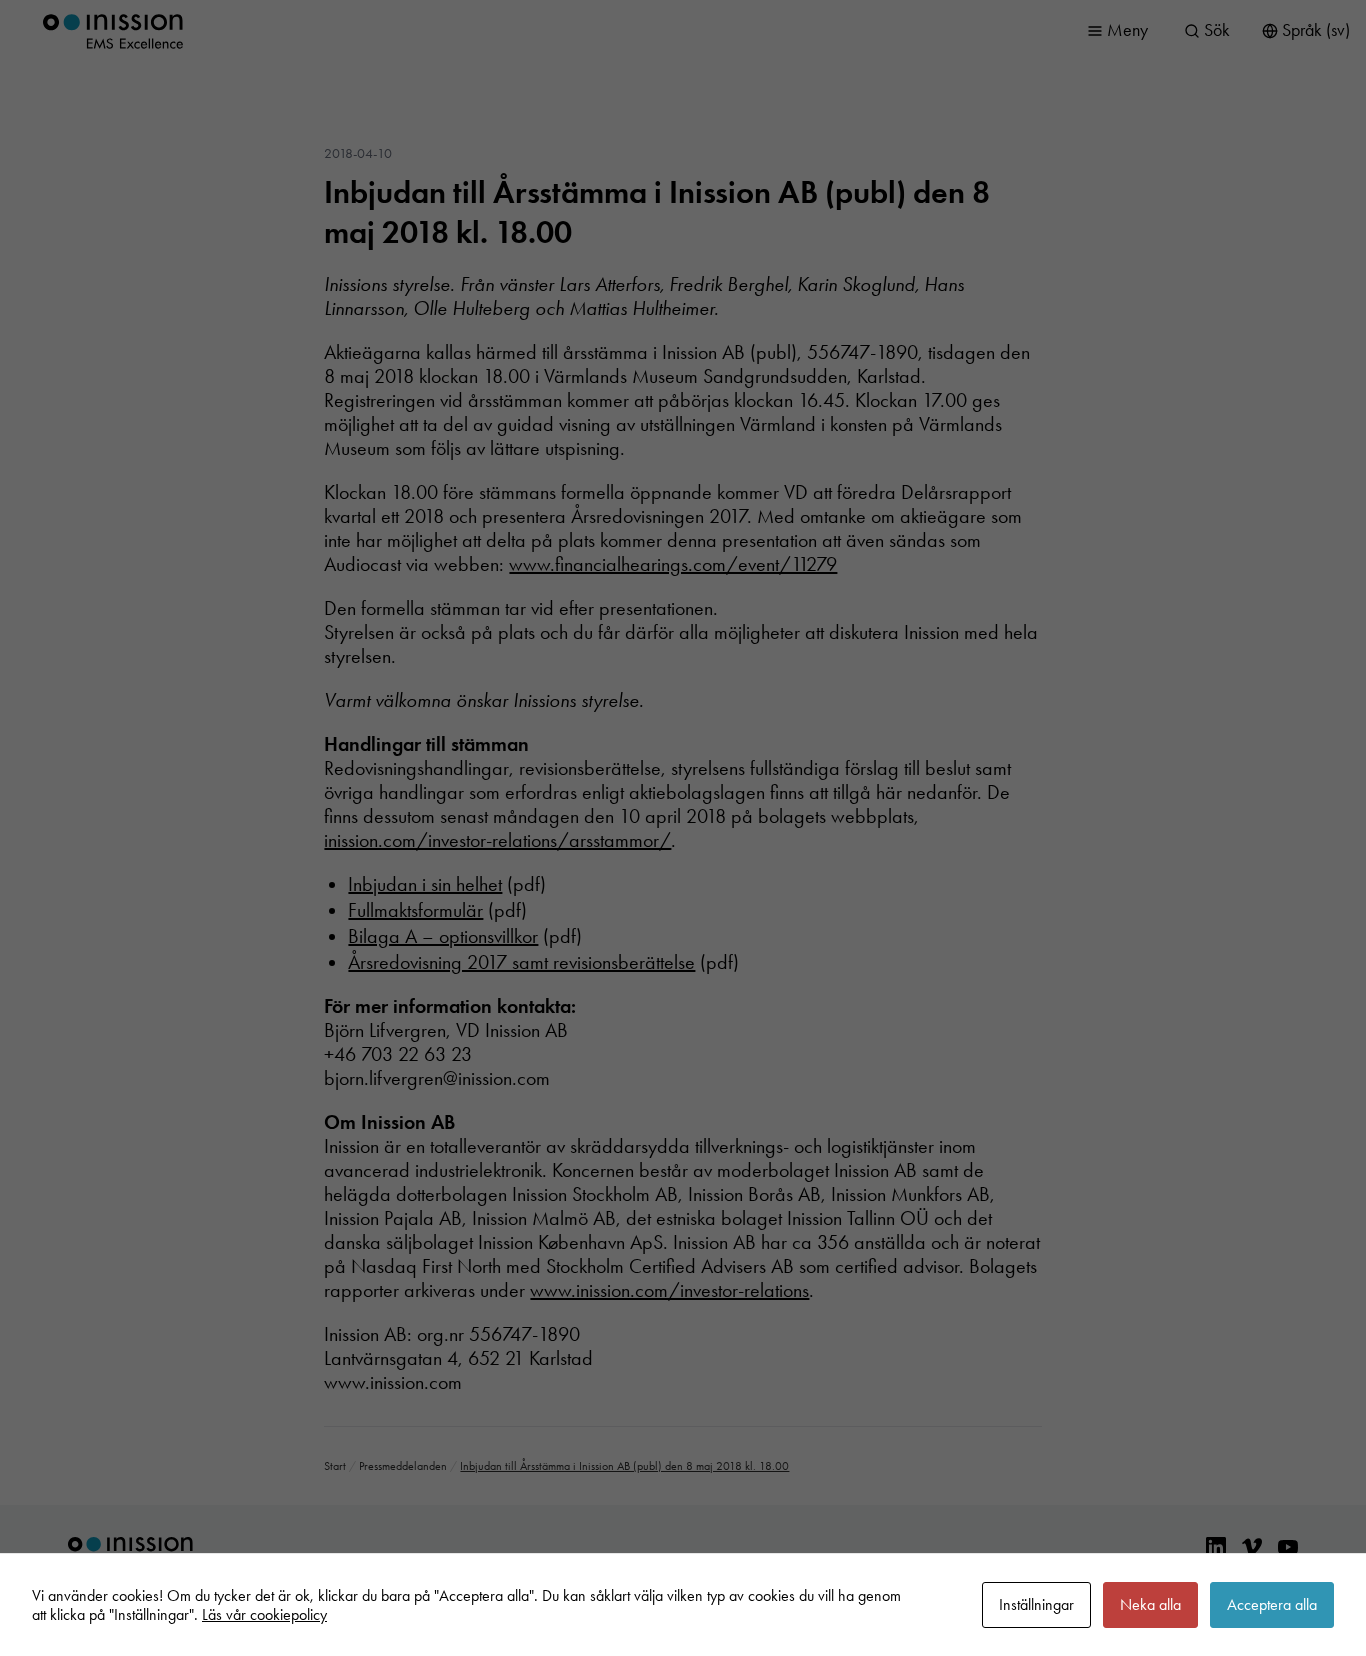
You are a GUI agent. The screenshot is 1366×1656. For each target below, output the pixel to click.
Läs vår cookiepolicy (264, 1614)
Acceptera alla (1272, 1604)
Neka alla (1150, 1604)
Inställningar (1036, 1604)
